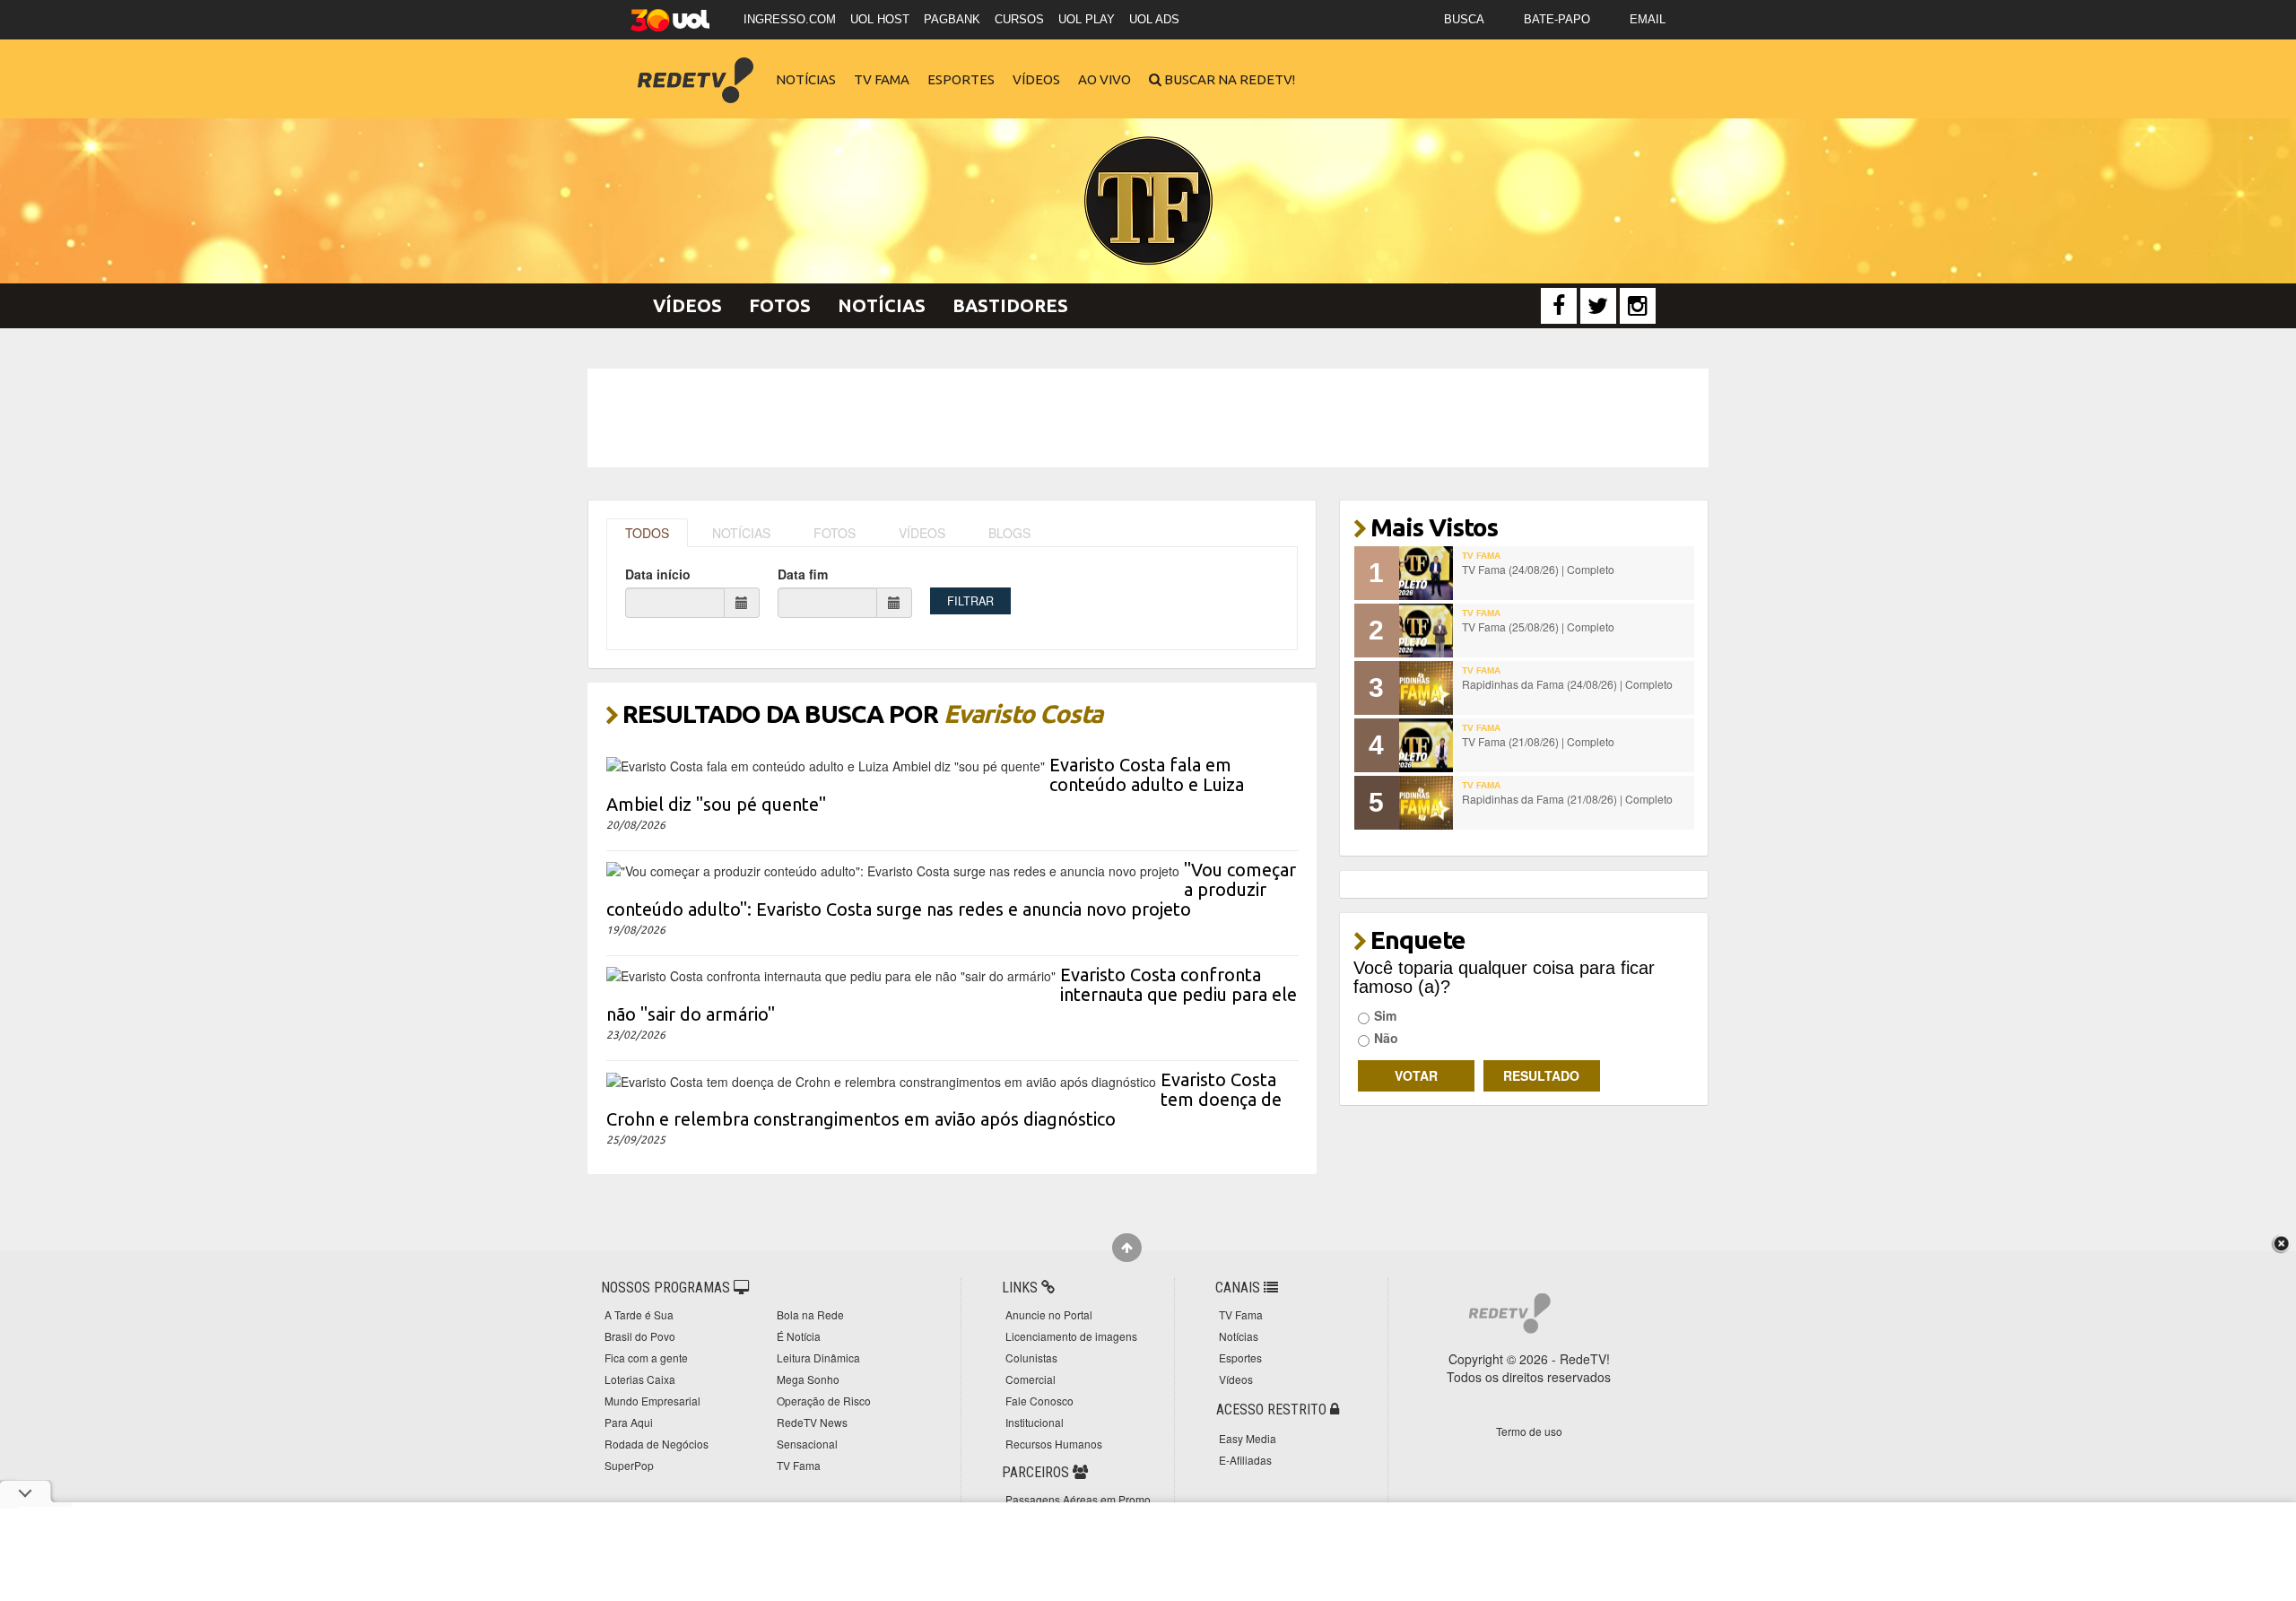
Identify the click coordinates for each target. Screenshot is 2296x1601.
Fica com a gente (646, 1357)
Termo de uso (1529, 1431)
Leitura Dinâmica (818, 1357)
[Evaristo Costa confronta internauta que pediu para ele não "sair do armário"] (831, 974)
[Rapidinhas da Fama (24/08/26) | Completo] (1426, 688)
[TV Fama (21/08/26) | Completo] (1426, 745)
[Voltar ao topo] (1127, 1248)
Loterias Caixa (640, 1379)
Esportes (961, 79)
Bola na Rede (810, 1314)
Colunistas (1031, 1357)
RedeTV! (695, 68)
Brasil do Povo (640, 1336)
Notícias (806, 79)
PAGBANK (952, 19)
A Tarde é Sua (639, 1314)
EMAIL (1648, 19)
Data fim (803, 574)
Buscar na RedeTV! (1228, 79)
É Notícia (799, 1336)
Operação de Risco (824, 1401)
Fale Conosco (1039, 1401)
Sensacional (807, 1444)
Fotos (780, 305)
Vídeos (1036, 79)
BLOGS (1009, 533)
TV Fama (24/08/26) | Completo (1538, 569)
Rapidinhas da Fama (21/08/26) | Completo (1567, 799)
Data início (658, 574)
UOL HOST (880, 19)
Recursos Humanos (1054, 1444)
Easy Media (1248, 1438)
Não (1386, 1038)
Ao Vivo (1105, 79)
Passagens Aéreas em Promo (1078, 1499)
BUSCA (1464, 19)
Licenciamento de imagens (1071, 1336)
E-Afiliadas (1245, 1460)
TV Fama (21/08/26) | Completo (1538, 741)
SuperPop (629, 1465)
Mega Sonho (808, 1379)
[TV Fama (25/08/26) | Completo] (1426, 631)
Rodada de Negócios (657, 1444)
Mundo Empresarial (652, 1401)
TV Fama (882, 79)
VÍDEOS (922, 533)
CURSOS (1019, 19)
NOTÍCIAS (741, 533)
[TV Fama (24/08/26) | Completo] (1426, 573)
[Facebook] (1559, 306)
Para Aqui (629, 1422)
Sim (1385, 1015)
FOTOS (835, 533)
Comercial (1031, 1379)
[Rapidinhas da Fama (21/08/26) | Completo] (1426, 803)
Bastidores (1010, 305)
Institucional (1035, 1422)
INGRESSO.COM (790, 19)
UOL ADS (1154, 19)
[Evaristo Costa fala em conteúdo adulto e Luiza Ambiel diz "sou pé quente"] (826, 764)
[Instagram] (1638, 306)
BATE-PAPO (1557, 19)
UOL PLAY (1087, 19)
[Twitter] (1598, 306)
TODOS (647, 533)
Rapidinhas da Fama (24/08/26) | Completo (1567, 684)
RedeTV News (812, 1422)
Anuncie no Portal (1049, 1314)
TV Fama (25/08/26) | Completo (1538, 626)
